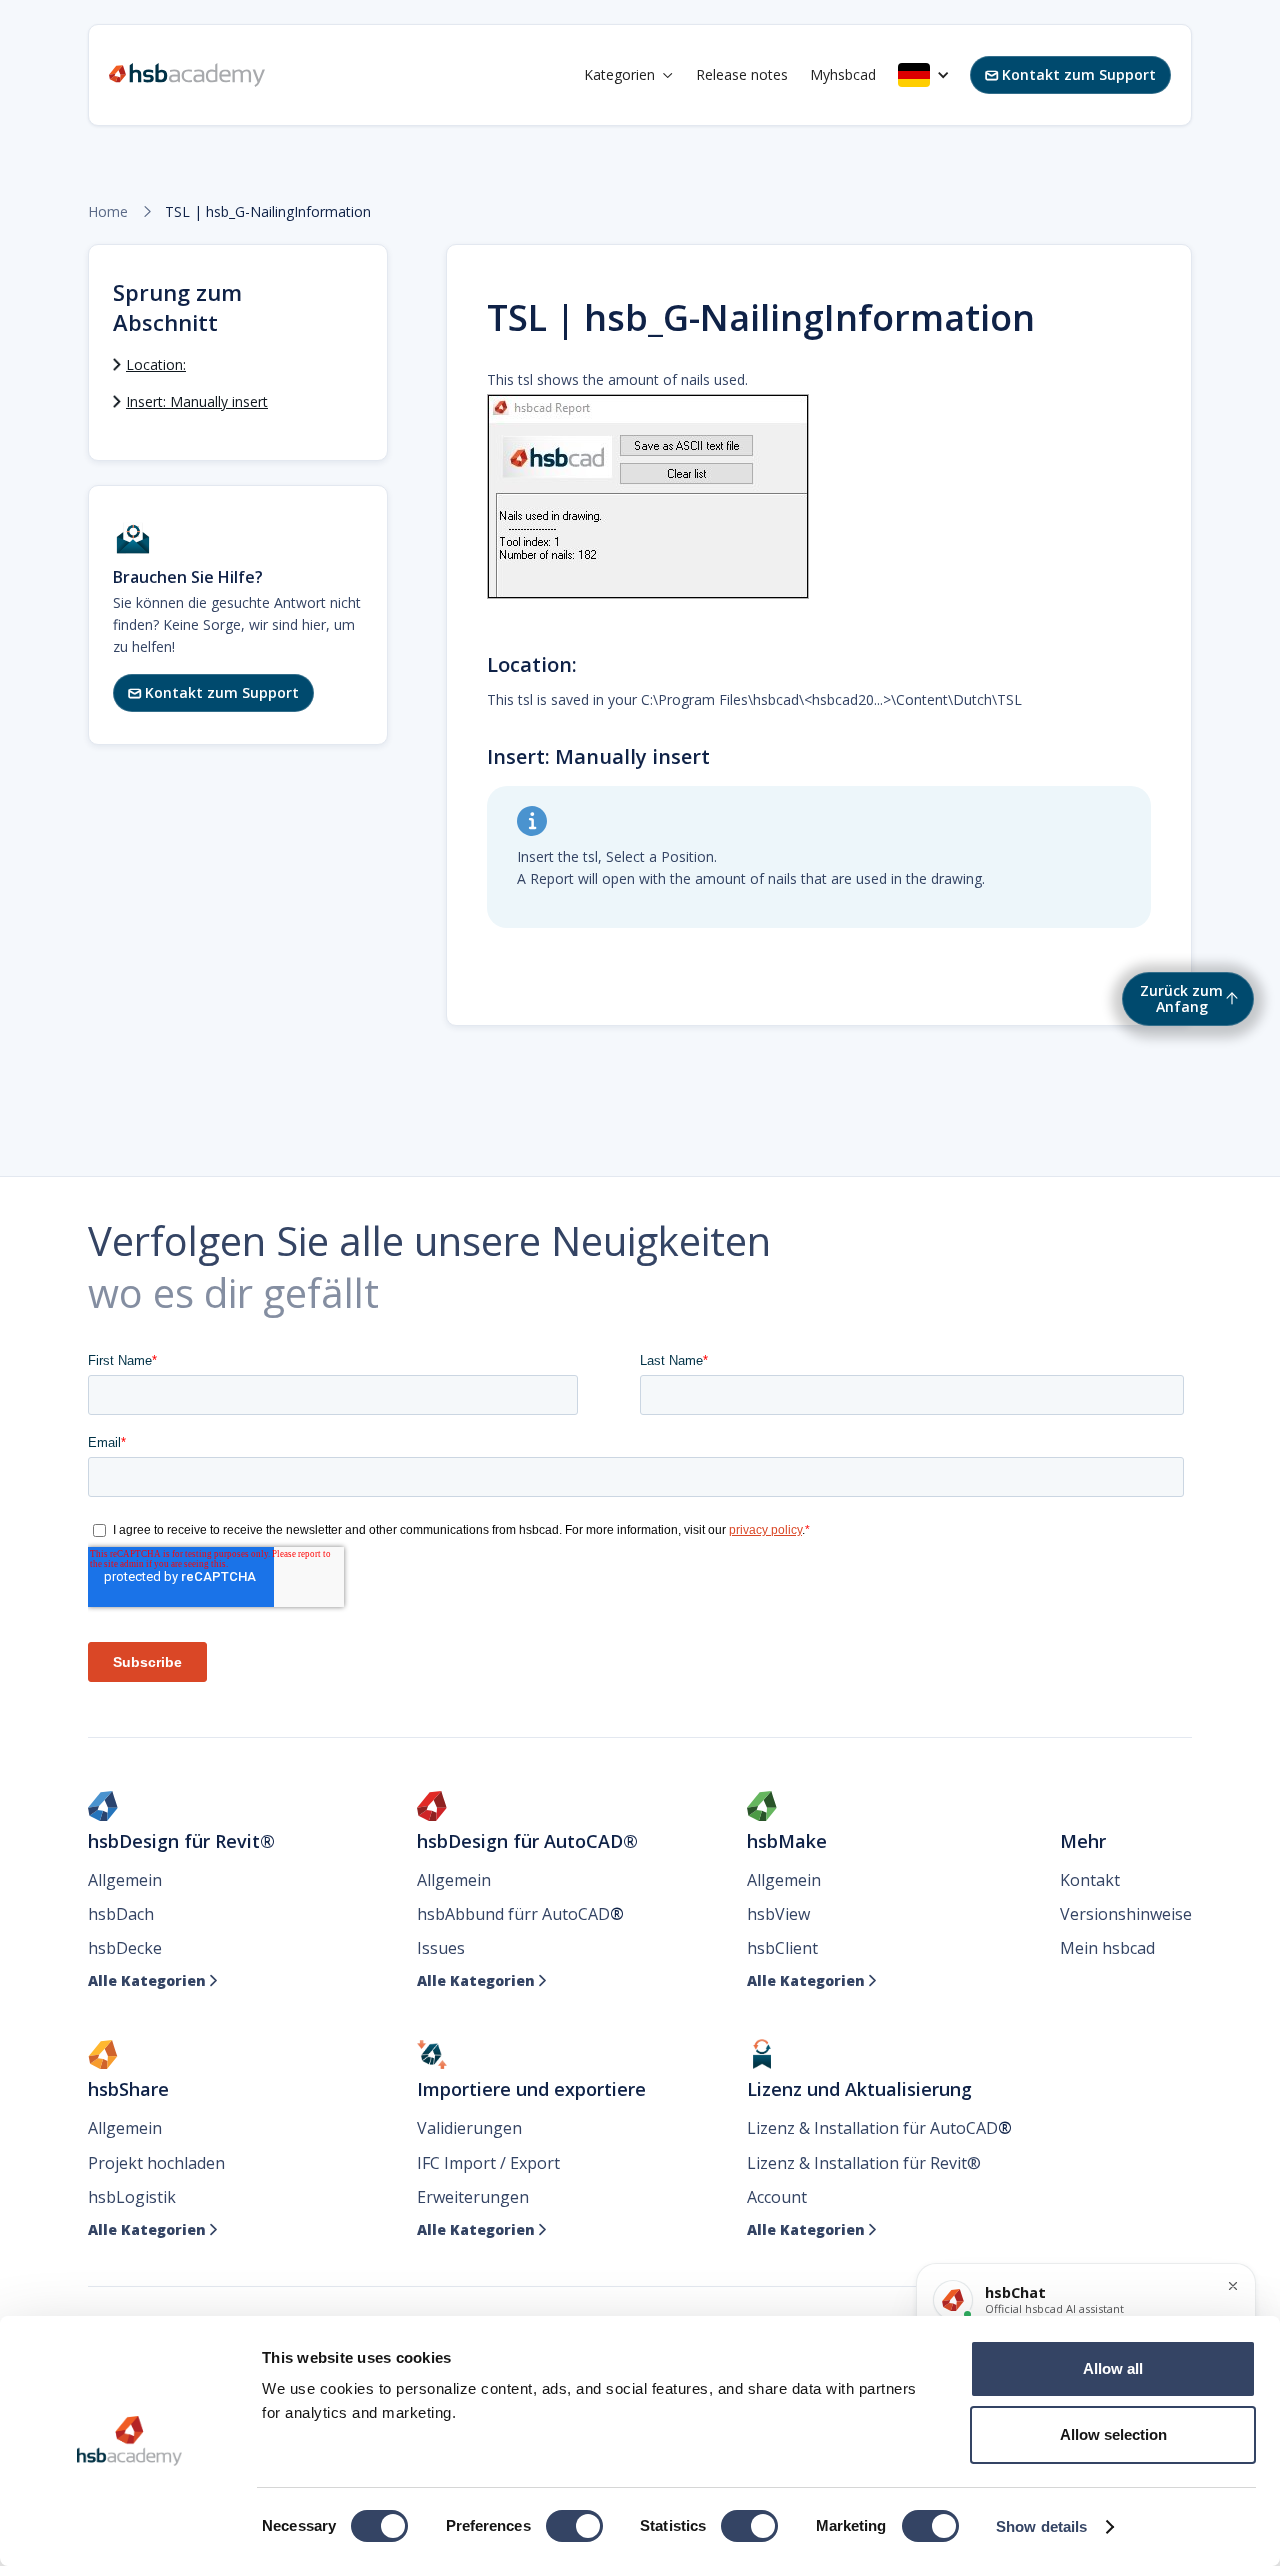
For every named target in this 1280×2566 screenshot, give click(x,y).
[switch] (574, 2526)
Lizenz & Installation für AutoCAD (879, 2128)
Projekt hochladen (156, 2163)
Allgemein (125, 1880)
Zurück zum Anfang (1181, 998)
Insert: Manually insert (197, 401)
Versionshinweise (1126, 1914)
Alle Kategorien (153, 1981)
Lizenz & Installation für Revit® (864, 2163)
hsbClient (782, 1948)
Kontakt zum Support (1070, 74)
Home (108, 212)
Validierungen (469, 2128)
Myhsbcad (843, 74)
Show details (1041, 2526)
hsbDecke (125, 1948)
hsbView (778, 1914)
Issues (441, 1948)
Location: (156, 364)
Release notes (742, 74)
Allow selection (1113, 2434)
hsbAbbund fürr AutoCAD (520, 1914)
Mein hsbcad (1107, 1948)
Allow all (1113, 2368)
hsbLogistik (132, 2197)
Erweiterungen (473, 2197)
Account (777, 2197)
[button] (629, 75)
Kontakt (1090, 1880)
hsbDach (121, 1914)
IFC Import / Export (488, 2163)
